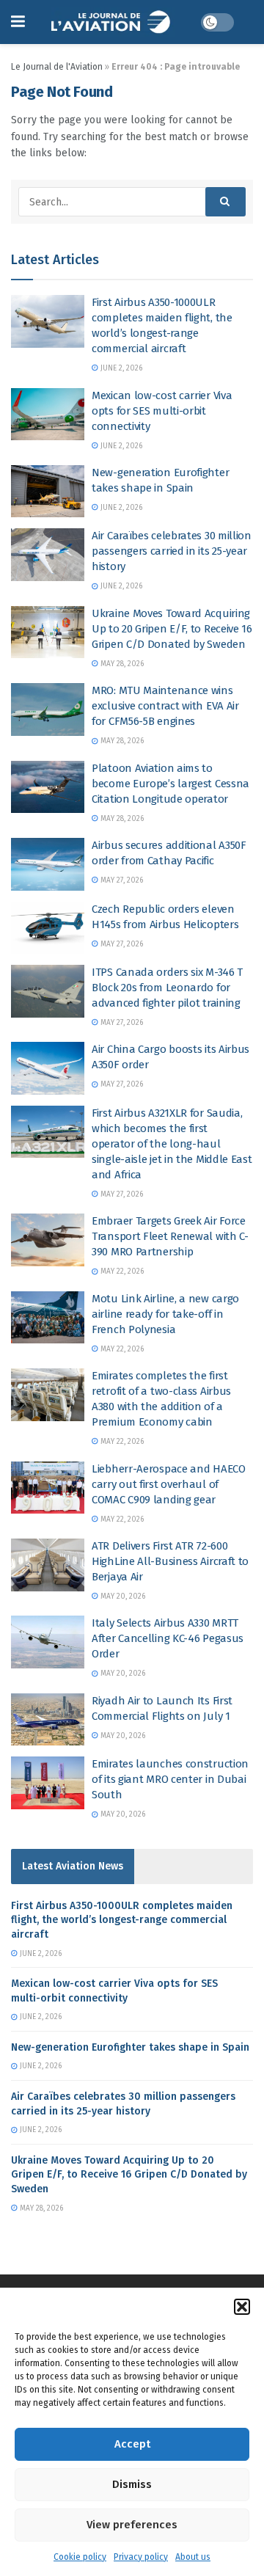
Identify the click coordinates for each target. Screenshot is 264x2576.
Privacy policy (141, 2557)
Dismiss (132, 2484)
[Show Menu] (18, 22)
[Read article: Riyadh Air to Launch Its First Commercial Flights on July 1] (48, 1720)
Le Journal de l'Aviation (57, 67)
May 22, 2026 (121, 1271)
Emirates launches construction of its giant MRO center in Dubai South (170, 1779)
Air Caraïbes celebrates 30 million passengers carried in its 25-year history (172, 551)
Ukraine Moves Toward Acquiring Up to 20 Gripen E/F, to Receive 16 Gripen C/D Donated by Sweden (172, 629)
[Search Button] (225, 202)
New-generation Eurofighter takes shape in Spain (130, 2047)
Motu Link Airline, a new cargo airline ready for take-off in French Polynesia (165, 1314)
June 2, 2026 (120, 368)
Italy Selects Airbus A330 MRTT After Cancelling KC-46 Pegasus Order (168, 1638)
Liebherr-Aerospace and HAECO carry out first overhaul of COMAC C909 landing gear (169, 1484)
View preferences (132, 2525)
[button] (242, 2307)
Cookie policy (80, 2557)
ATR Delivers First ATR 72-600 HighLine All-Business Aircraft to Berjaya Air (170, 1561)
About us (193, 2557)
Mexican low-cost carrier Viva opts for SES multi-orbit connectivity (162, 411)
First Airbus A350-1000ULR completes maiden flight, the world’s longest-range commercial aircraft (122, 1920)
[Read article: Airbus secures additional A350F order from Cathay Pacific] (48, 864)
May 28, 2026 (121, 664)
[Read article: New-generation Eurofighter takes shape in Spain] (48, 492)
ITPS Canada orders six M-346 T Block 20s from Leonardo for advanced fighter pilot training (167, 988)
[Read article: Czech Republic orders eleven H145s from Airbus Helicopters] (48, 928)
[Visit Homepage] (113, 22)
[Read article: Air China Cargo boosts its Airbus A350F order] (48, 1068)
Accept (132, 2444)
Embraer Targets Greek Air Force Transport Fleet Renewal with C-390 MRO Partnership (170, 1236)
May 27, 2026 (121, 880)
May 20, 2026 (122, 1597)
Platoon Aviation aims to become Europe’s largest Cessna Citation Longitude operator (170, 784)
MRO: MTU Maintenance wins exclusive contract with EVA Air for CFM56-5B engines (165, 706)
